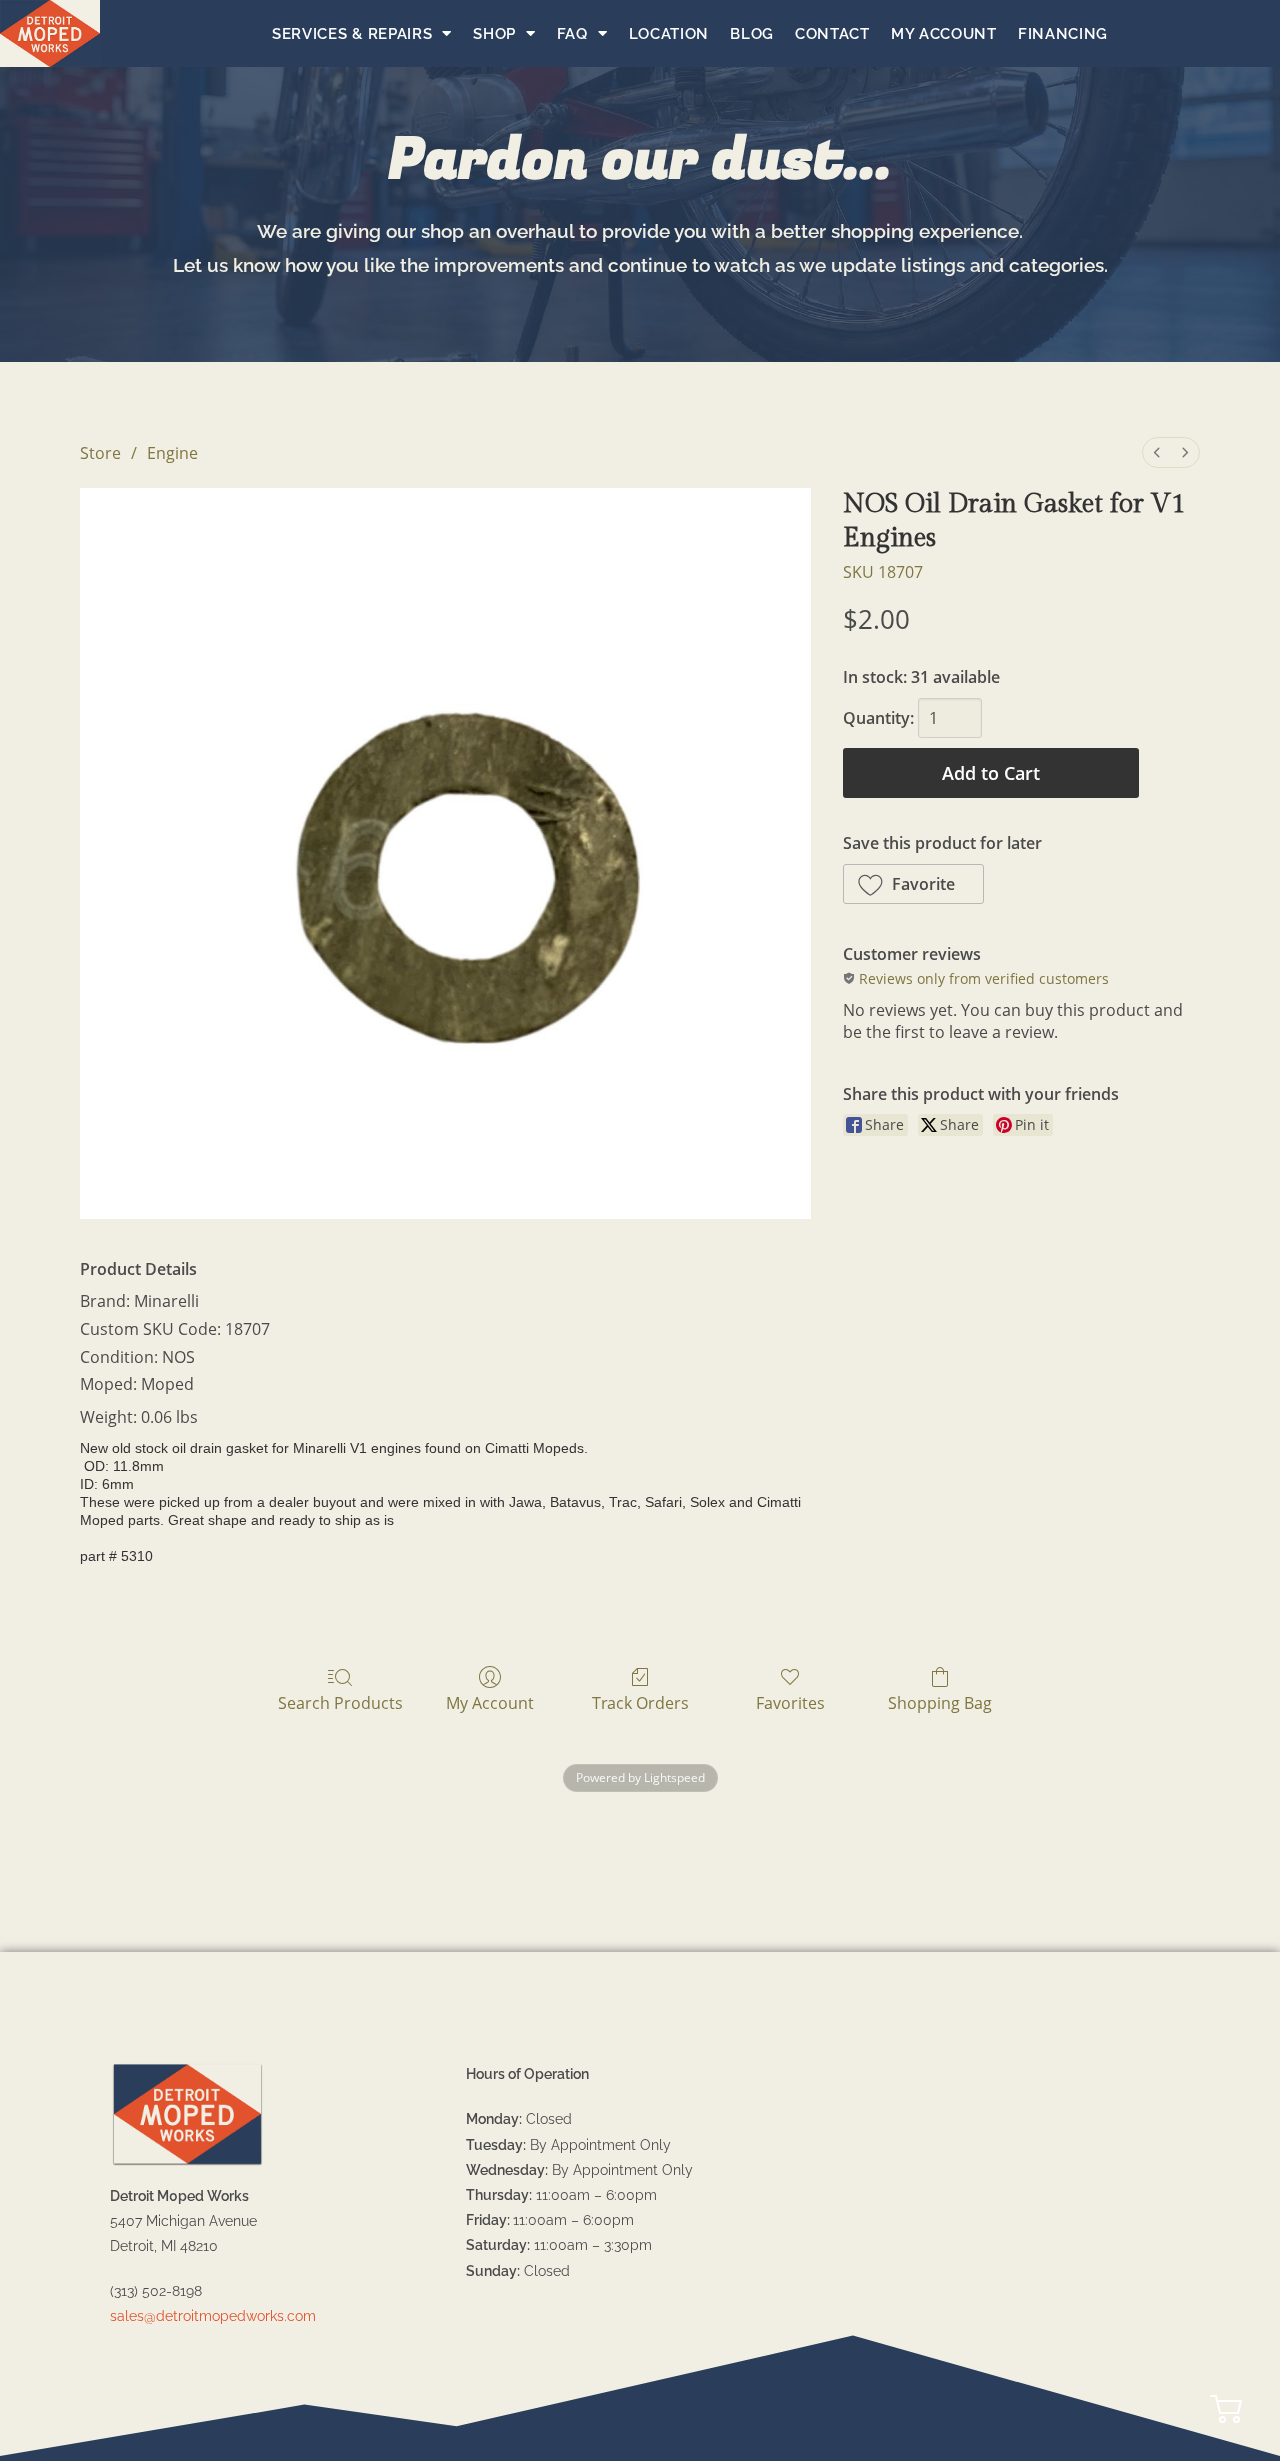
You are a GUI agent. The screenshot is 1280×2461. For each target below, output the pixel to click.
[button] (914, 884)
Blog (752, 34)
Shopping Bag (940, 1702)
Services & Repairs (352, 34)
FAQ (572, 34)
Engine (172, 453)
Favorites (790, 1702)
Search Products (340, 1702)
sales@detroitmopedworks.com (213, 2316)
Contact (832, 34)
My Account (944, 34)
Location (669, 34)
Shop (494, 34)
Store (100, 453)
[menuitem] (1157, 452)
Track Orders (640, 1702)
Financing (1063, 34)
